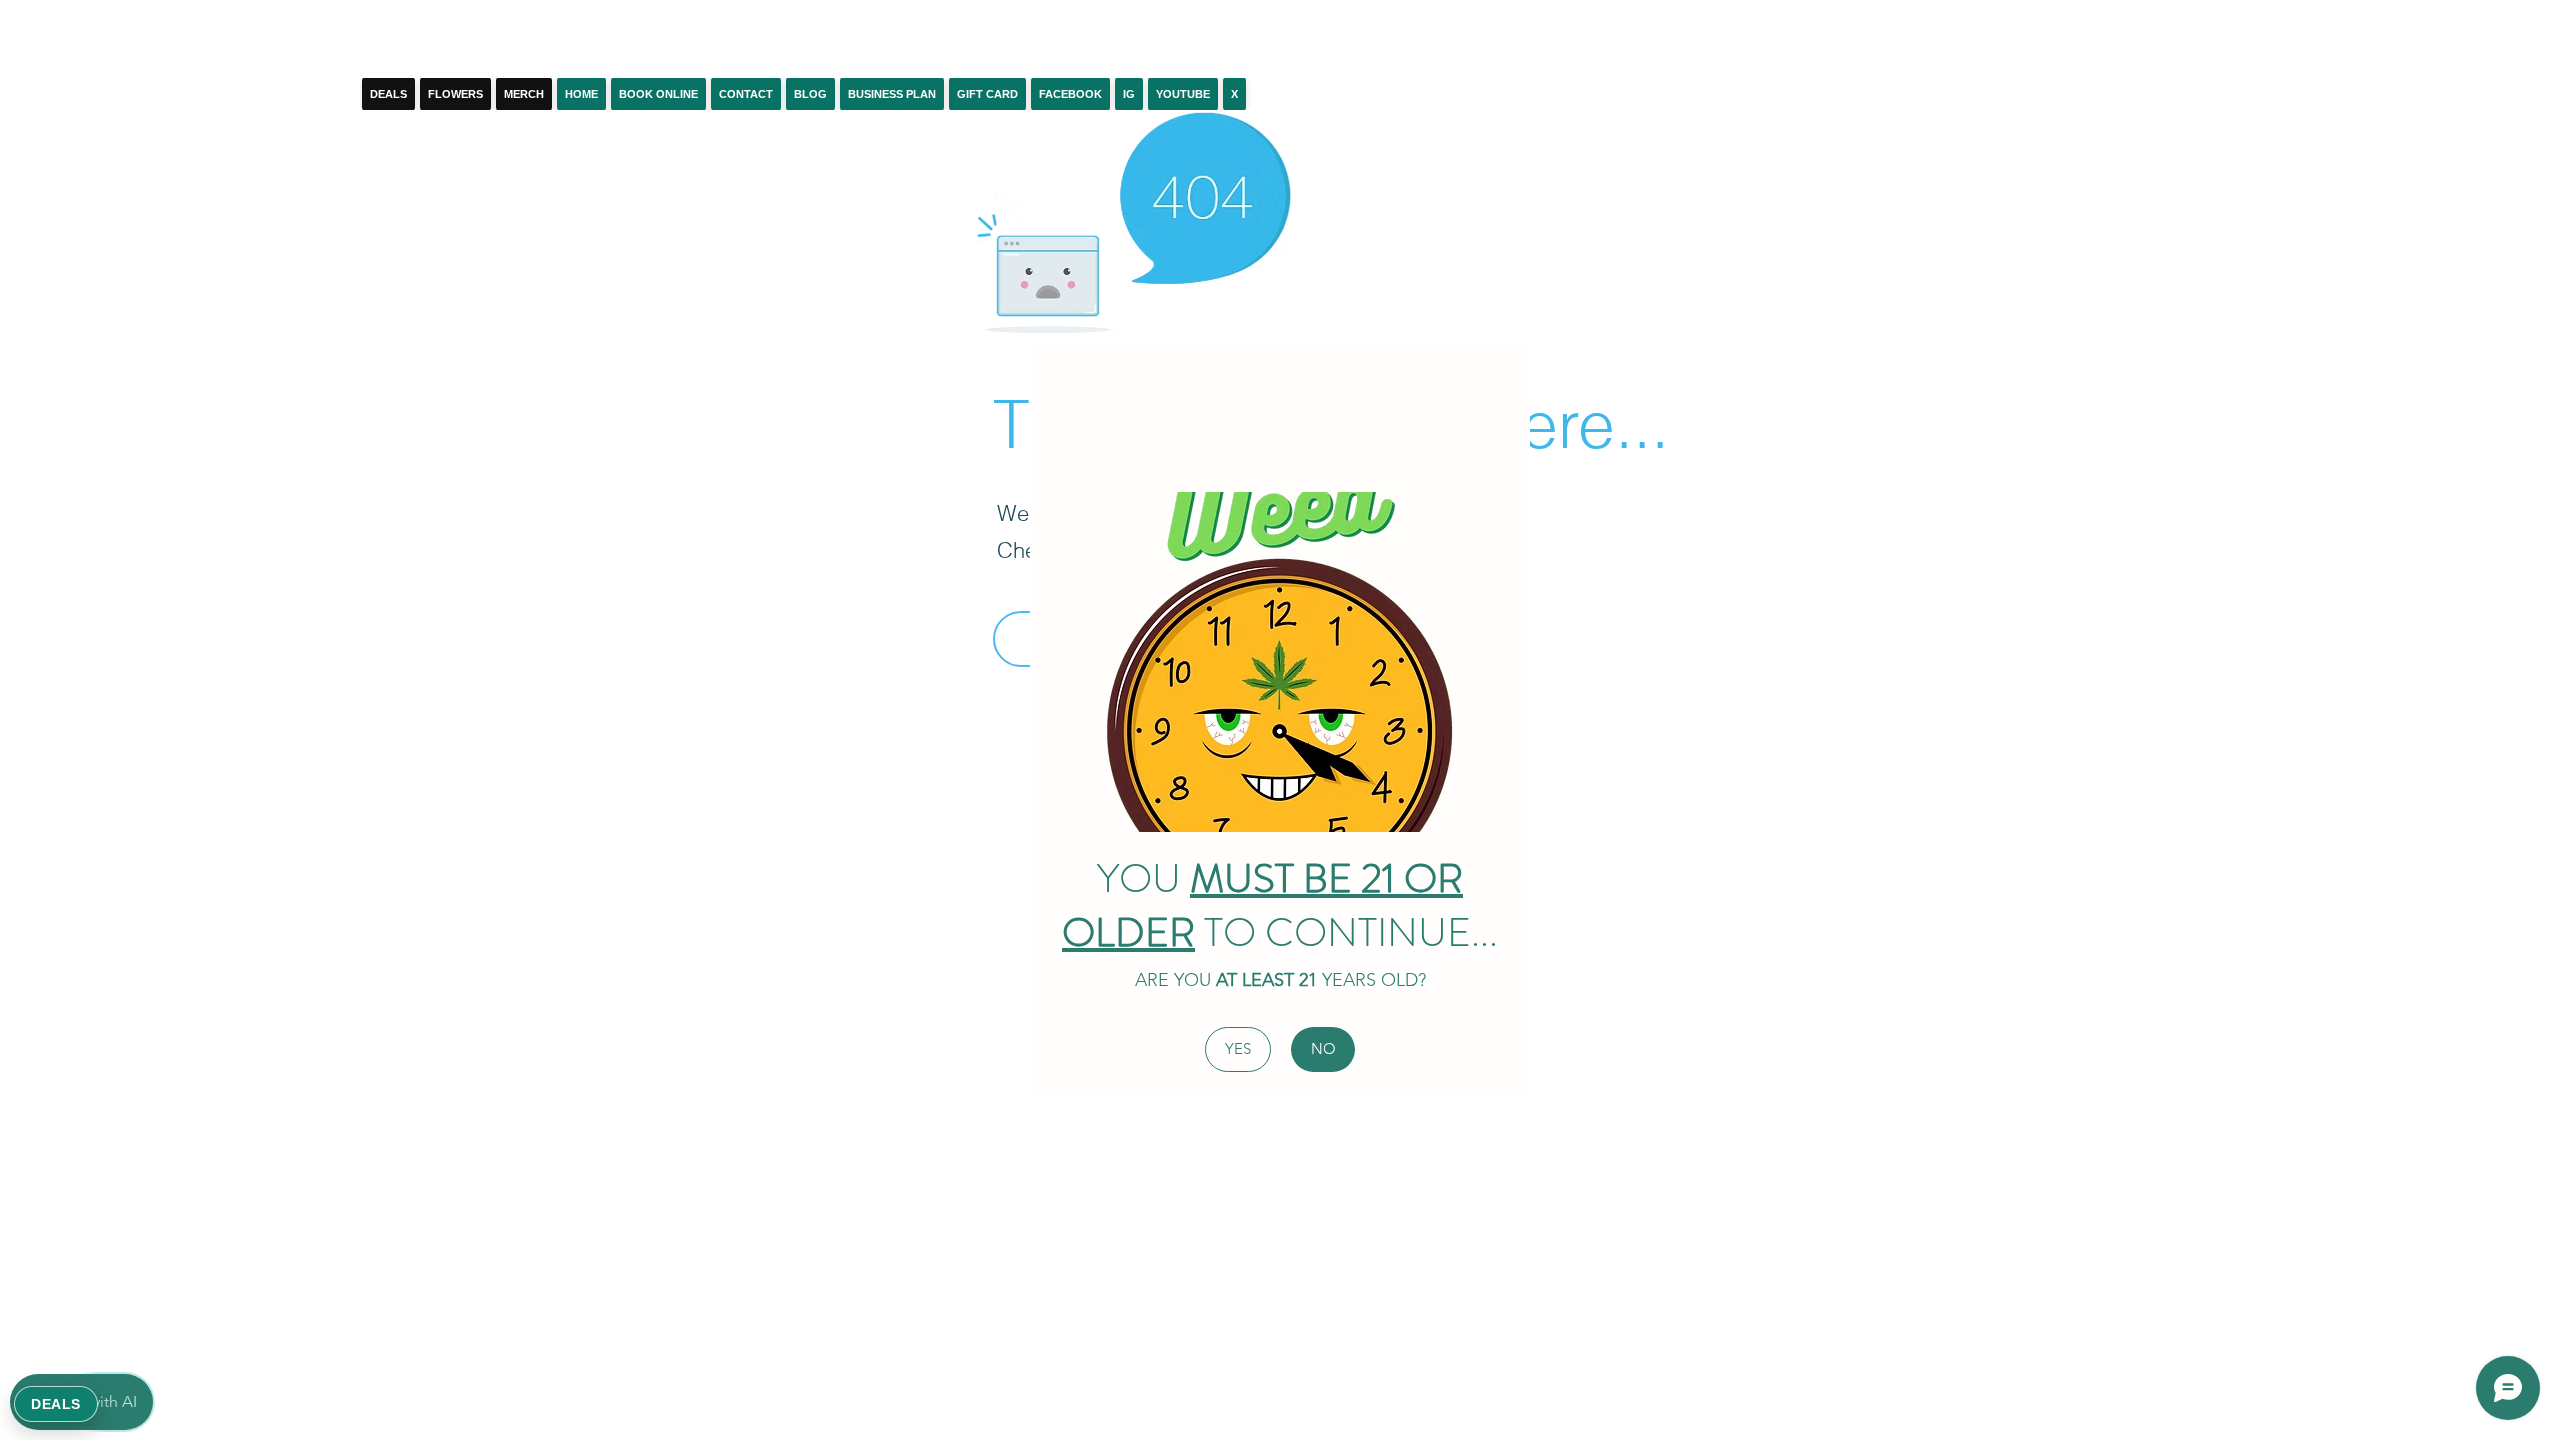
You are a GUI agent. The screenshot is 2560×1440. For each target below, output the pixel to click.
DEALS (56, 1404)
